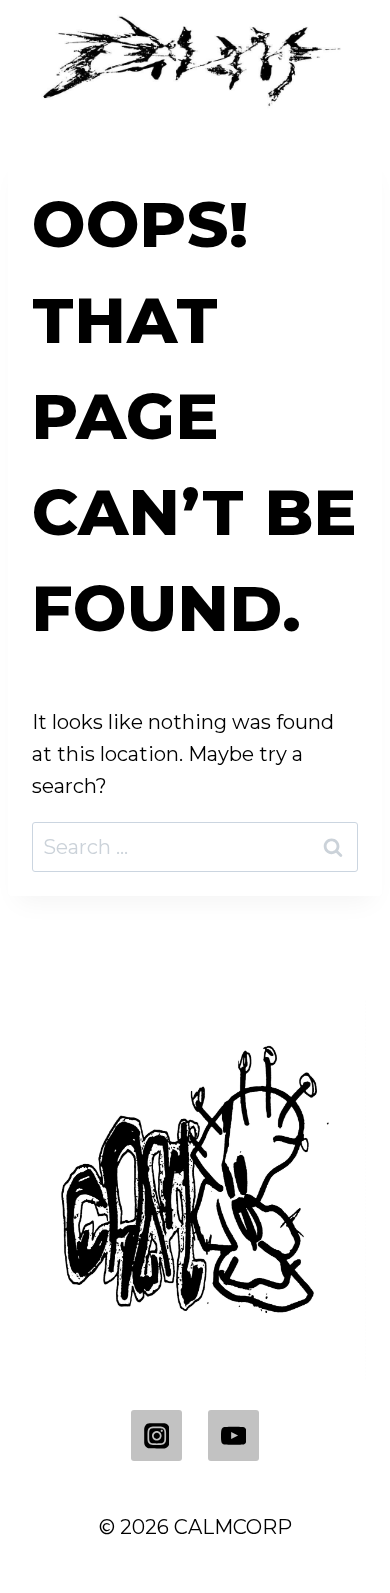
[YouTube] (233, 1435)
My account (296, 943)
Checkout (85, 943)
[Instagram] (156, 1435)
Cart (186, 943)
